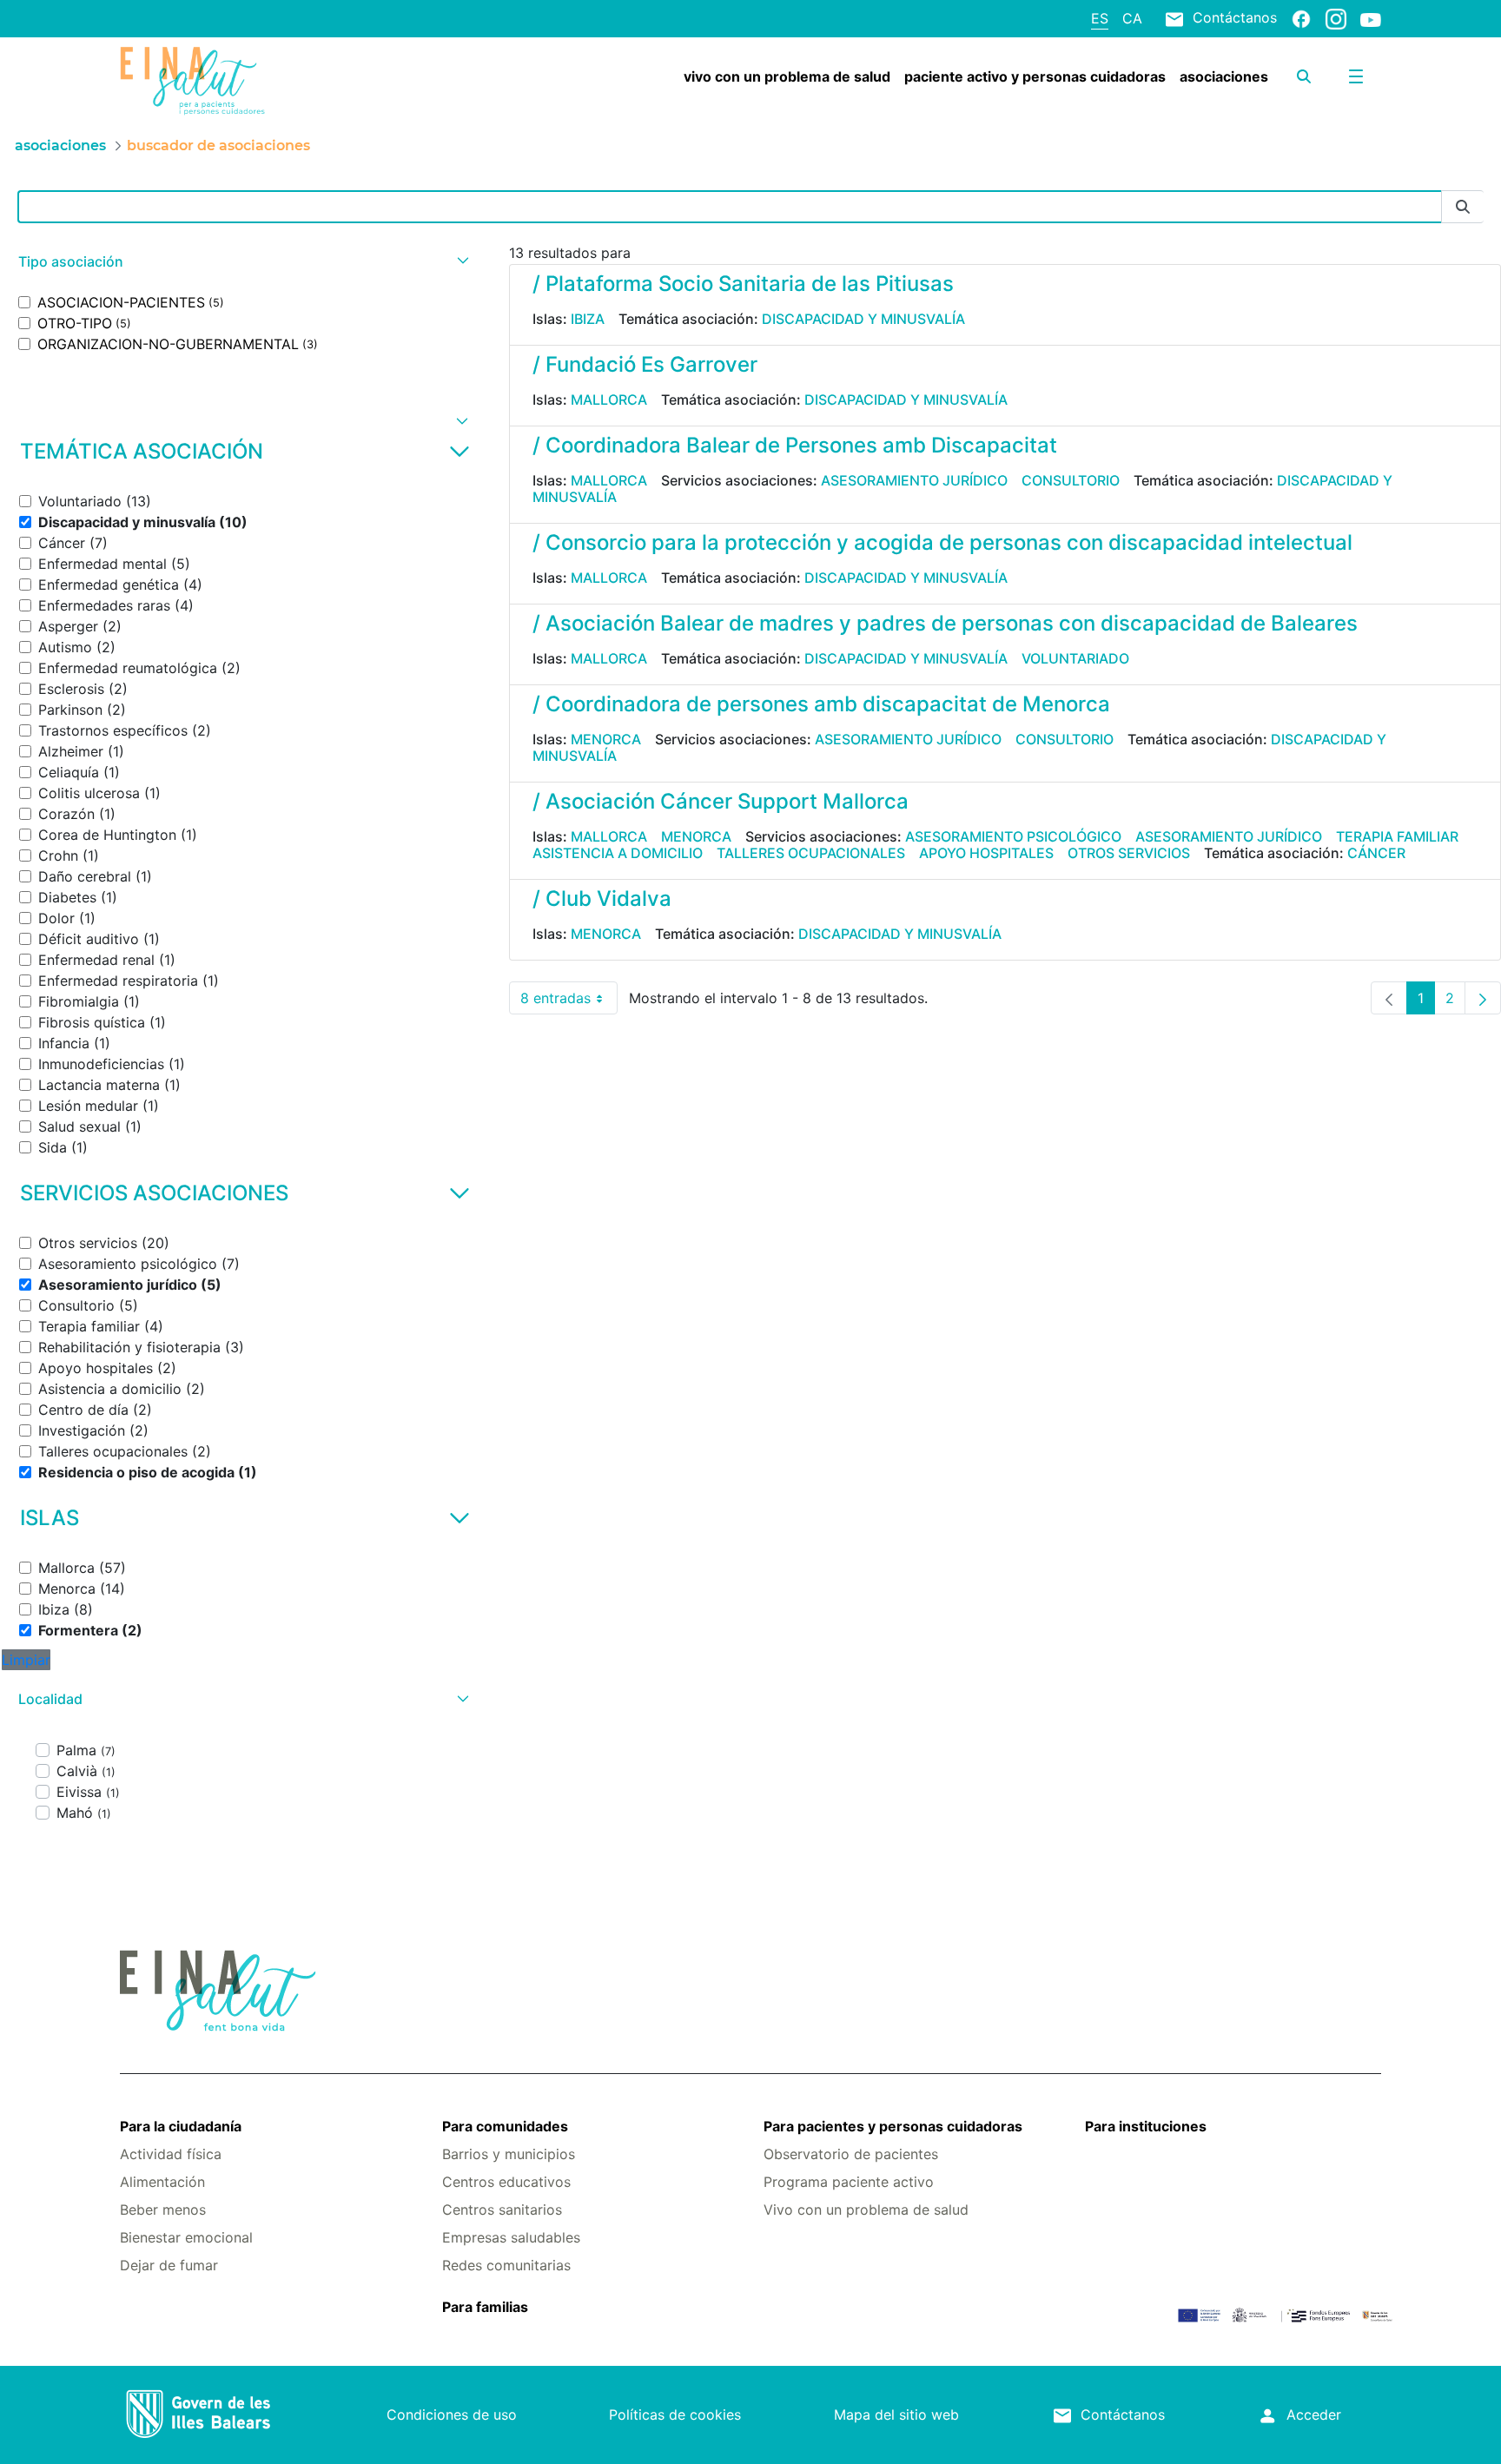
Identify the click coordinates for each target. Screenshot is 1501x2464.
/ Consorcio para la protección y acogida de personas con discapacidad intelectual (942, 542)
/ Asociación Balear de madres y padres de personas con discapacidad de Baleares (945, 623)
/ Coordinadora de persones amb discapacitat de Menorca (821, 704)
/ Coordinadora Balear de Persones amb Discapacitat (795, 445)
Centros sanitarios (502, 2210)
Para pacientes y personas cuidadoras (893, 2126)
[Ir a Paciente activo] (225, 81)
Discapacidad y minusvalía (863, 319)
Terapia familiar (1397, 836)
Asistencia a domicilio (618, 853)
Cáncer (1376, 853)
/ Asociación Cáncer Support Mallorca (721, 801)
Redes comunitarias (506, 2265)
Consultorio (1071, 480)
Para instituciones (1146, 2126)
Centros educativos (506, 2182)
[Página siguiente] (1483, 998)
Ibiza (588, 319)
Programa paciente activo (849, 2182)
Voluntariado (1075, 658)
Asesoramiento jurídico (914, 480)
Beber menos (163, 2210)
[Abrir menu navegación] (1356, 76)
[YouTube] (1371, 19)
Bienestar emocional (186, 2237)
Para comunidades (505, 2126)
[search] (1304, 76)
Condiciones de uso (452, 2414)
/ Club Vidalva (602, 898)
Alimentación (162, 2182)
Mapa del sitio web (896, 2414)
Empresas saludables (511, 2237)
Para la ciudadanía (181, 2126)
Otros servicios (1129, 853)
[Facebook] (1301, 18)
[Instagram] (1336, 18)
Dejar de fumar (169, 2265)
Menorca (606, 739)
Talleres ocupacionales (811, 853)
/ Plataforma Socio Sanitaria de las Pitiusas (743, 284)
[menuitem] (787, 76)
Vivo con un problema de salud (866, 2210)
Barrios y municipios (509, 2154)
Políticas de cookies (675, 2414)
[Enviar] (1463, 207)
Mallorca (609, 400)
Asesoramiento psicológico (1013, 836)
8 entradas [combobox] (569, 1002)
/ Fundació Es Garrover (645, 364)
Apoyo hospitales (986, 853)
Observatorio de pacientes (851, 2154)
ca (1132, 18)
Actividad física (171, 2154)
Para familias (485, 2307)
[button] (241, 262)
